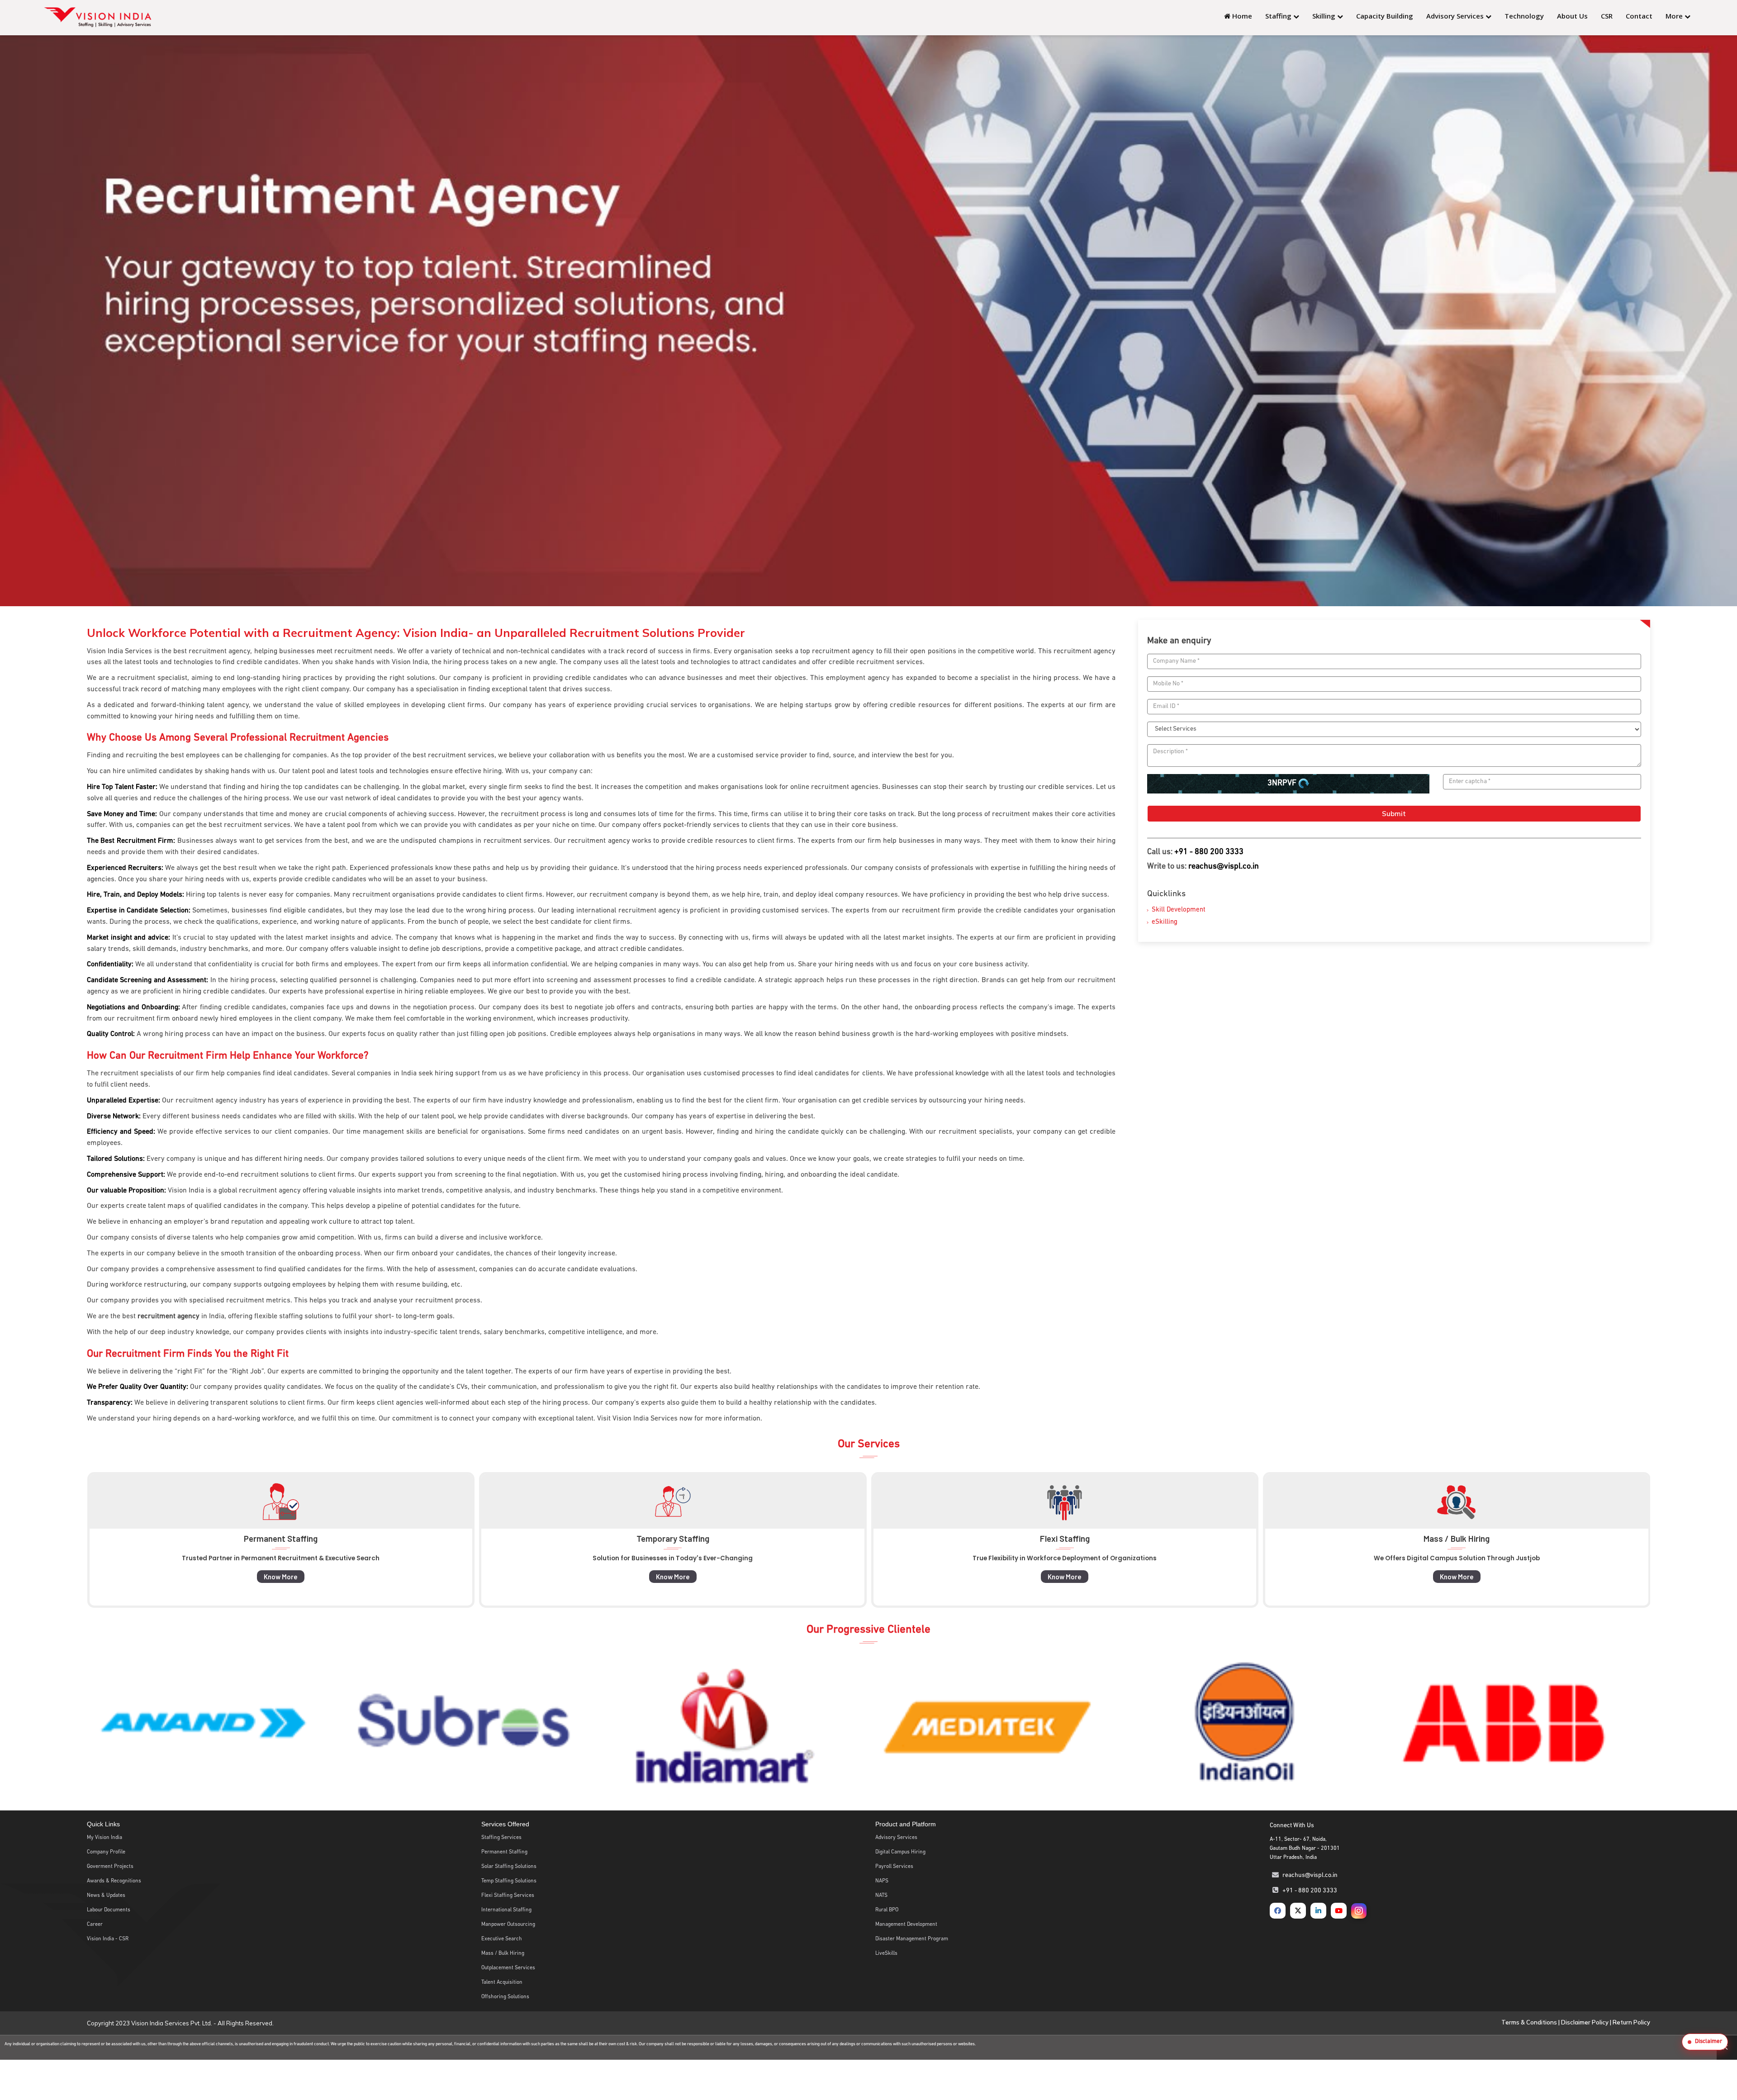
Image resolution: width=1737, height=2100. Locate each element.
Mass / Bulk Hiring (503, 1953)
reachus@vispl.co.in (859, 2044)
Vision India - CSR (108, 1939)
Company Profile (106, 1852)
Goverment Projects (110, 1867)
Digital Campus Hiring (900, 1852)
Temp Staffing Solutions (509, 1881)
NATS (881, 1896)
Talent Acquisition (502, 1982)
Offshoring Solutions (505, 1997)
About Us (1572, 16)
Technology (1524, 16)
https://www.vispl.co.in (780, 2044)
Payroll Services (894, 1867)
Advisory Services (1456, 16)
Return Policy (1631, 2022)
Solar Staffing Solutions (509, 1867)
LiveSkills (886, 1953)
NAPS (882, 1881)
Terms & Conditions (1529, 2022)
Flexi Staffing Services (508, 1896)
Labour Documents (109, 1910)
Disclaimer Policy (1585, 2022)
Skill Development (1179, 910)
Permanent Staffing (504, 1852)
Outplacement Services (508, 1968)
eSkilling (1165, 922)
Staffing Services (501, 1838)
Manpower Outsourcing (508, 1924)
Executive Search (502, 1939)
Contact (1639, 16)
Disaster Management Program (912, 1939)
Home (1241, 16)
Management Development (906, 1924)
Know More (330, 1577)
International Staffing (506, 1910)
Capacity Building (1385, 16)
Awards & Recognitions (114, 1881)
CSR (1607, 16)
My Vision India (104, 1838)
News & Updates (106, 1896)
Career (95, 1924)
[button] (1705, 2042)
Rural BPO (887, 1910)
